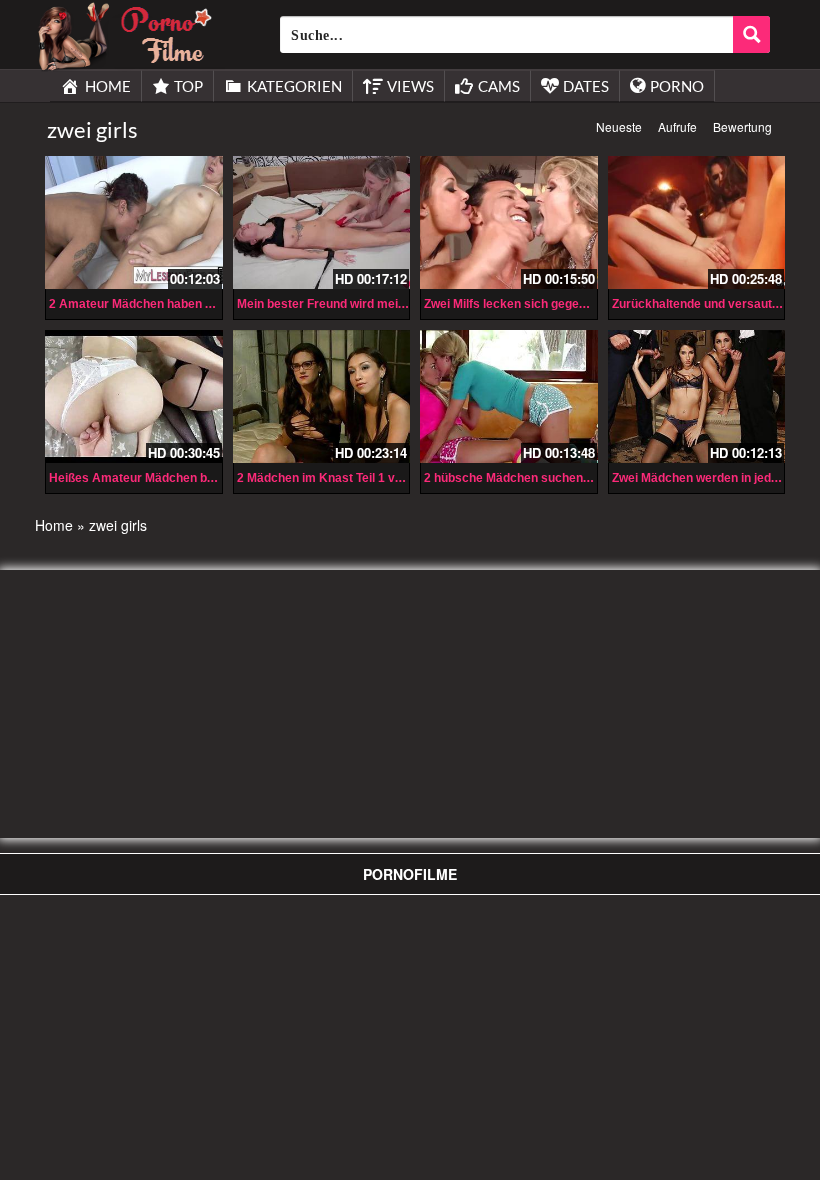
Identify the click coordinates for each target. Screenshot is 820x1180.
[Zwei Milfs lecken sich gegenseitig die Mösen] (509, 222)
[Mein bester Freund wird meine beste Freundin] (322, 222)
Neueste (619, 126)
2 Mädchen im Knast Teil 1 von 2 (328, 478)
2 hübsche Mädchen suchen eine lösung (537, 478)
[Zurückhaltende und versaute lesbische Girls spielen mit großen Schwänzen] (697, 222)
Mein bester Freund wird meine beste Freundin (368, 304)
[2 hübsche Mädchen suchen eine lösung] (509, 396)
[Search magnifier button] (751, 34)
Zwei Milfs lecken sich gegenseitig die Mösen (551, 304)
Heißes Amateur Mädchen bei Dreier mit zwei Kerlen (197, 478)
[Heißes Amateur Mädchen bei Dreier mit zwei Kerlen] (134, 396)
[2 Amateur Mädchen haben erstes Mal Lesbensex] (134, 222)
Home (54, 525)
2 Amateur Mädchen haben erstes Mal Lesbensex (190, 304)
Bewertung (742, 126)
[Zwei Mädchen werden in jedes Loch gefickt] (697, 396)
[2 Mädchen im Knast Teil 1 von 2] (322, 396)
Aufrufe (677, 126)
